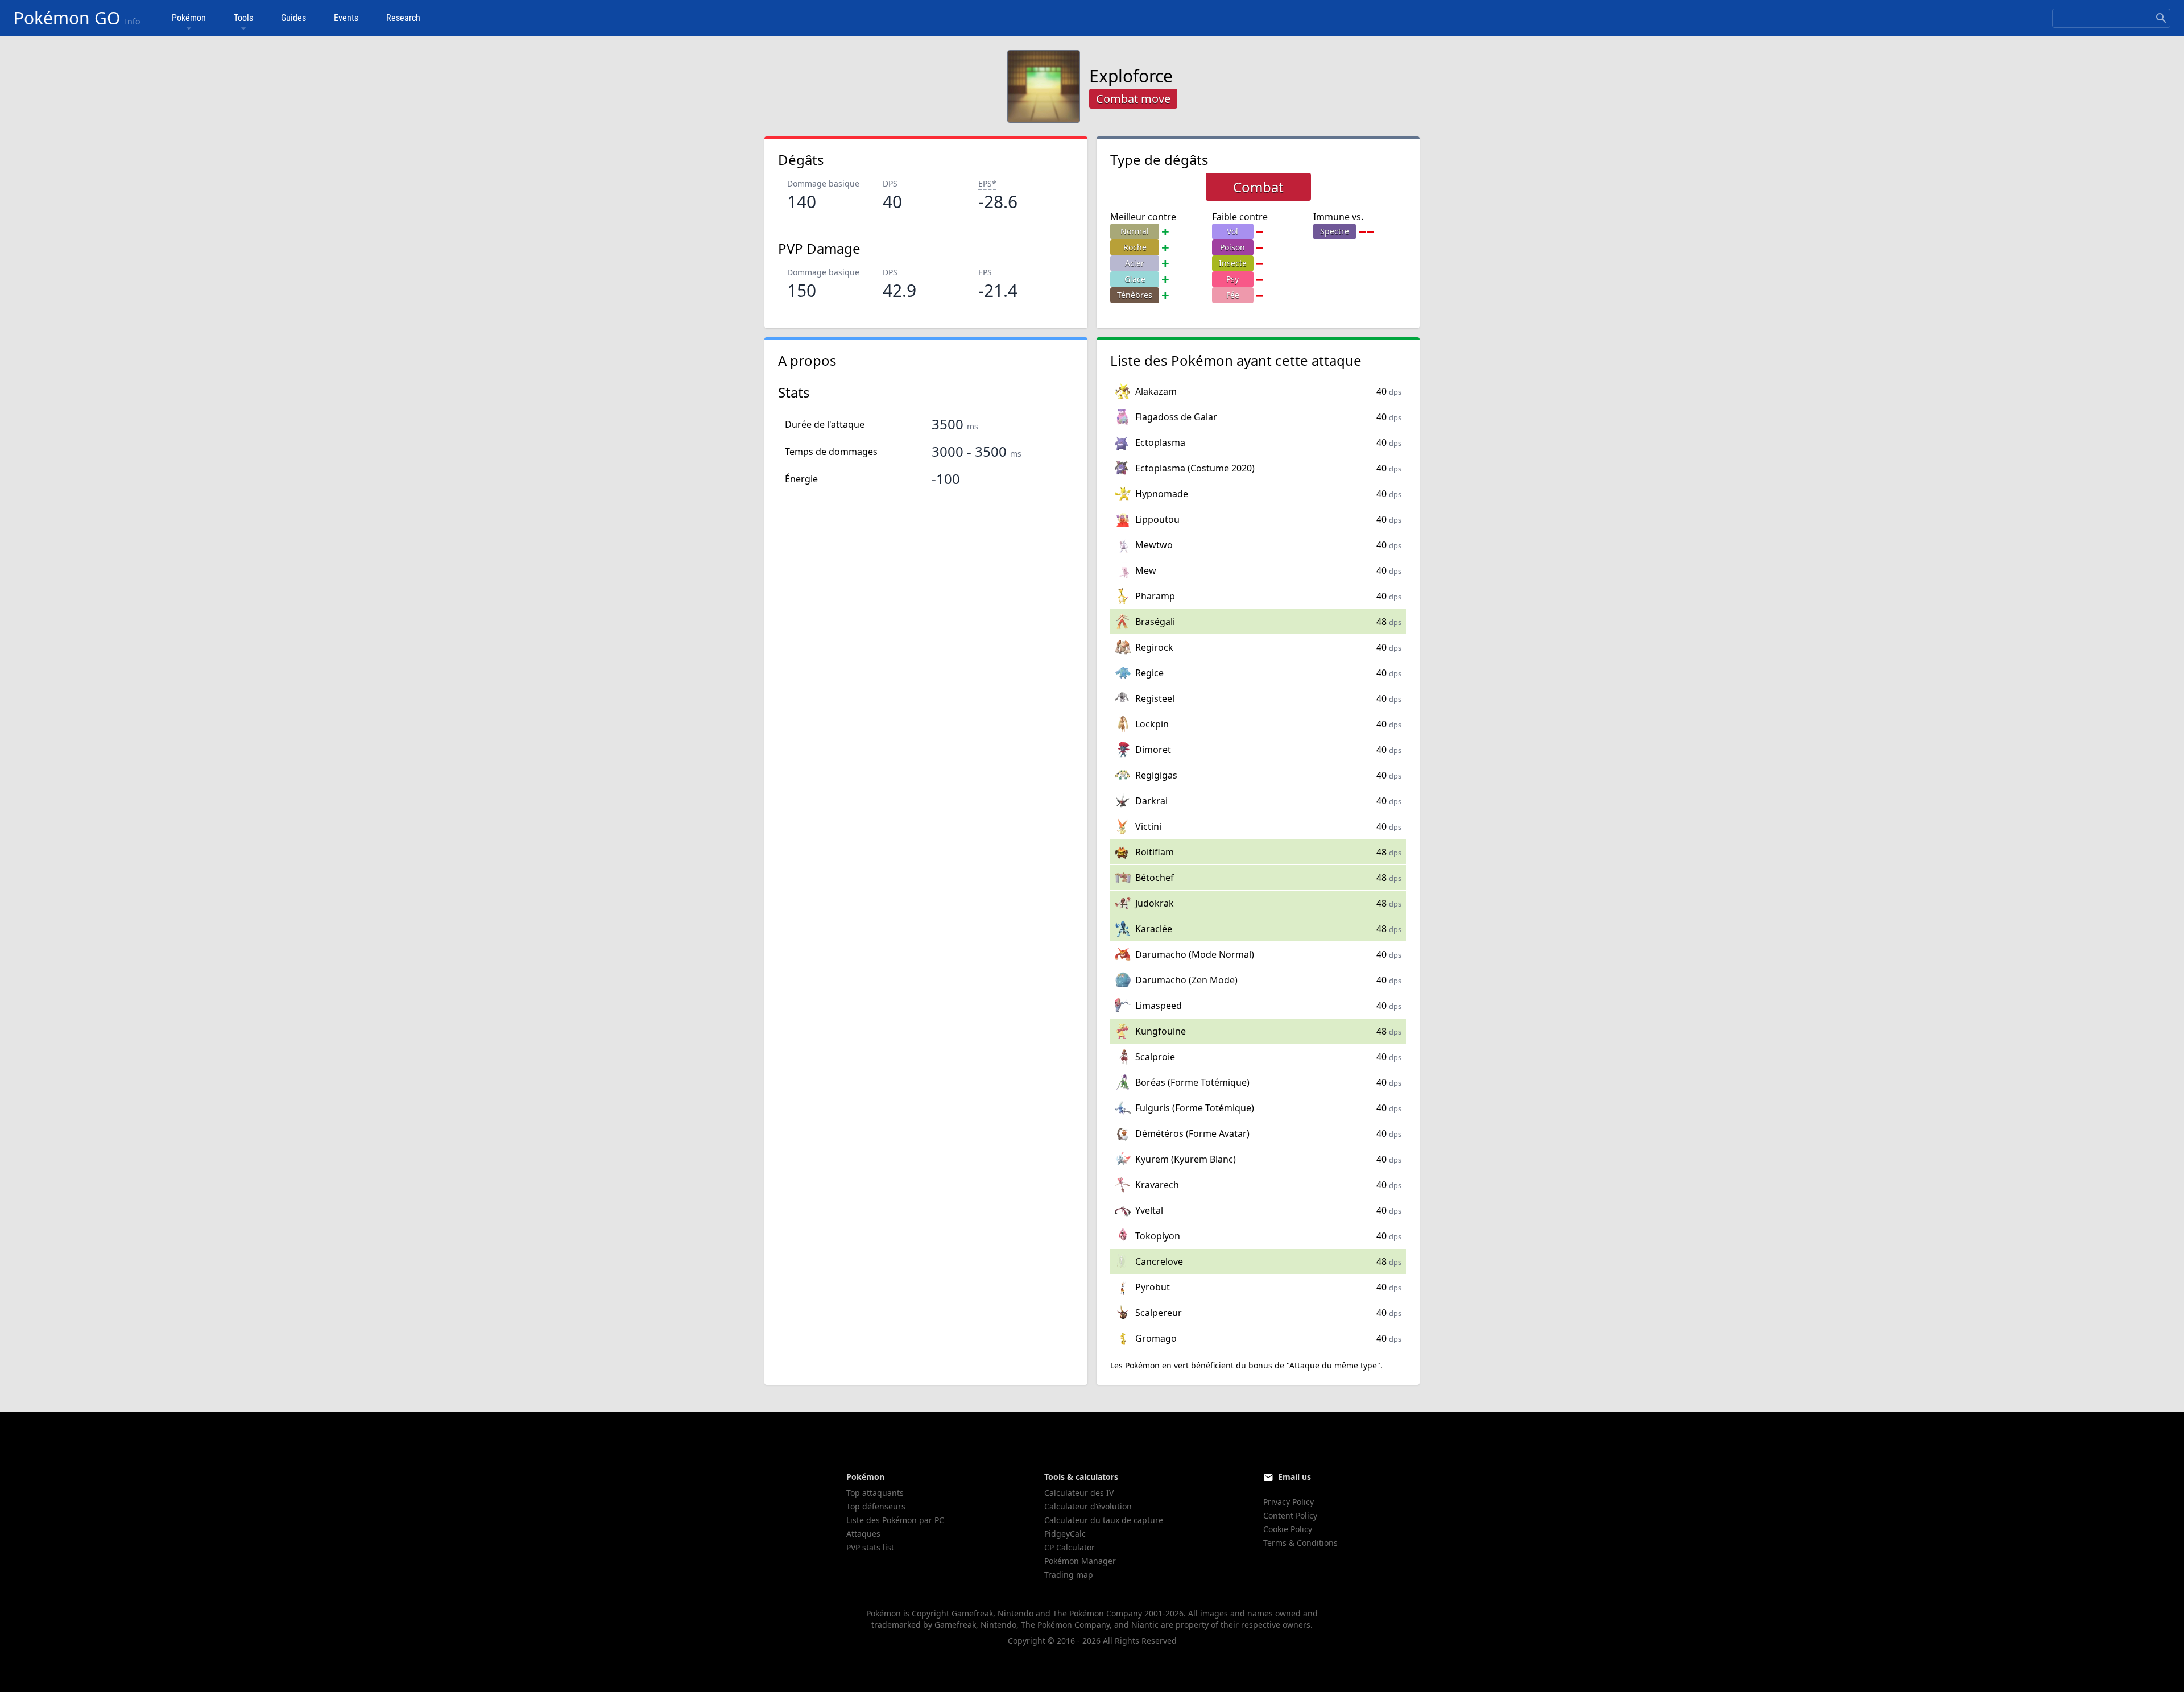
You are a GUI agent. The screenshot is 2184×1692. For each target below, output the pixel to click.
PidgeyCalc (1065, 1534)
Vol (1232, 231)
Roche (1135, 247)
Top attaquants (875, 1493)
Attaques (863, 1534)
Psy (1232, 279)
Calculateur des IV (1079, 1493)
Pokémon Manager (1080, 1561)
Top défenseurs (876, 1506)
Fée (1233, 295)
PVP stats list (870, 1547)
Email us (1294, 1477)
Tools (243, 18)
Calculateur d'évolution (1088, 1506)
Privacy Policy (1289, 1502)
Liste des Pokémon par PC (895, 1520)
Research (403, 18)
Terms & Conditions (1300, 1543)
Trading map (1069, 1575)
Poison (1232, 247)
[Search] (2161, 18)
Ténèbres (1135, 295)
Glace (1135, 279)
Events (346, 18)
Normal (1135, 231)
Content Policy (1290, 1515)
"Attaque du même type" (1333, 1365)
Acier (1135, 263)
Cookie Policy (1288, 1529)
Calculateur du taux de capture (1104, 1520)
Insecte (1233, 263)
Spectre (1335, 231)
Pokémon (189, 18)
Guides (293, 18)
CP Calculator (1070, 1547)
